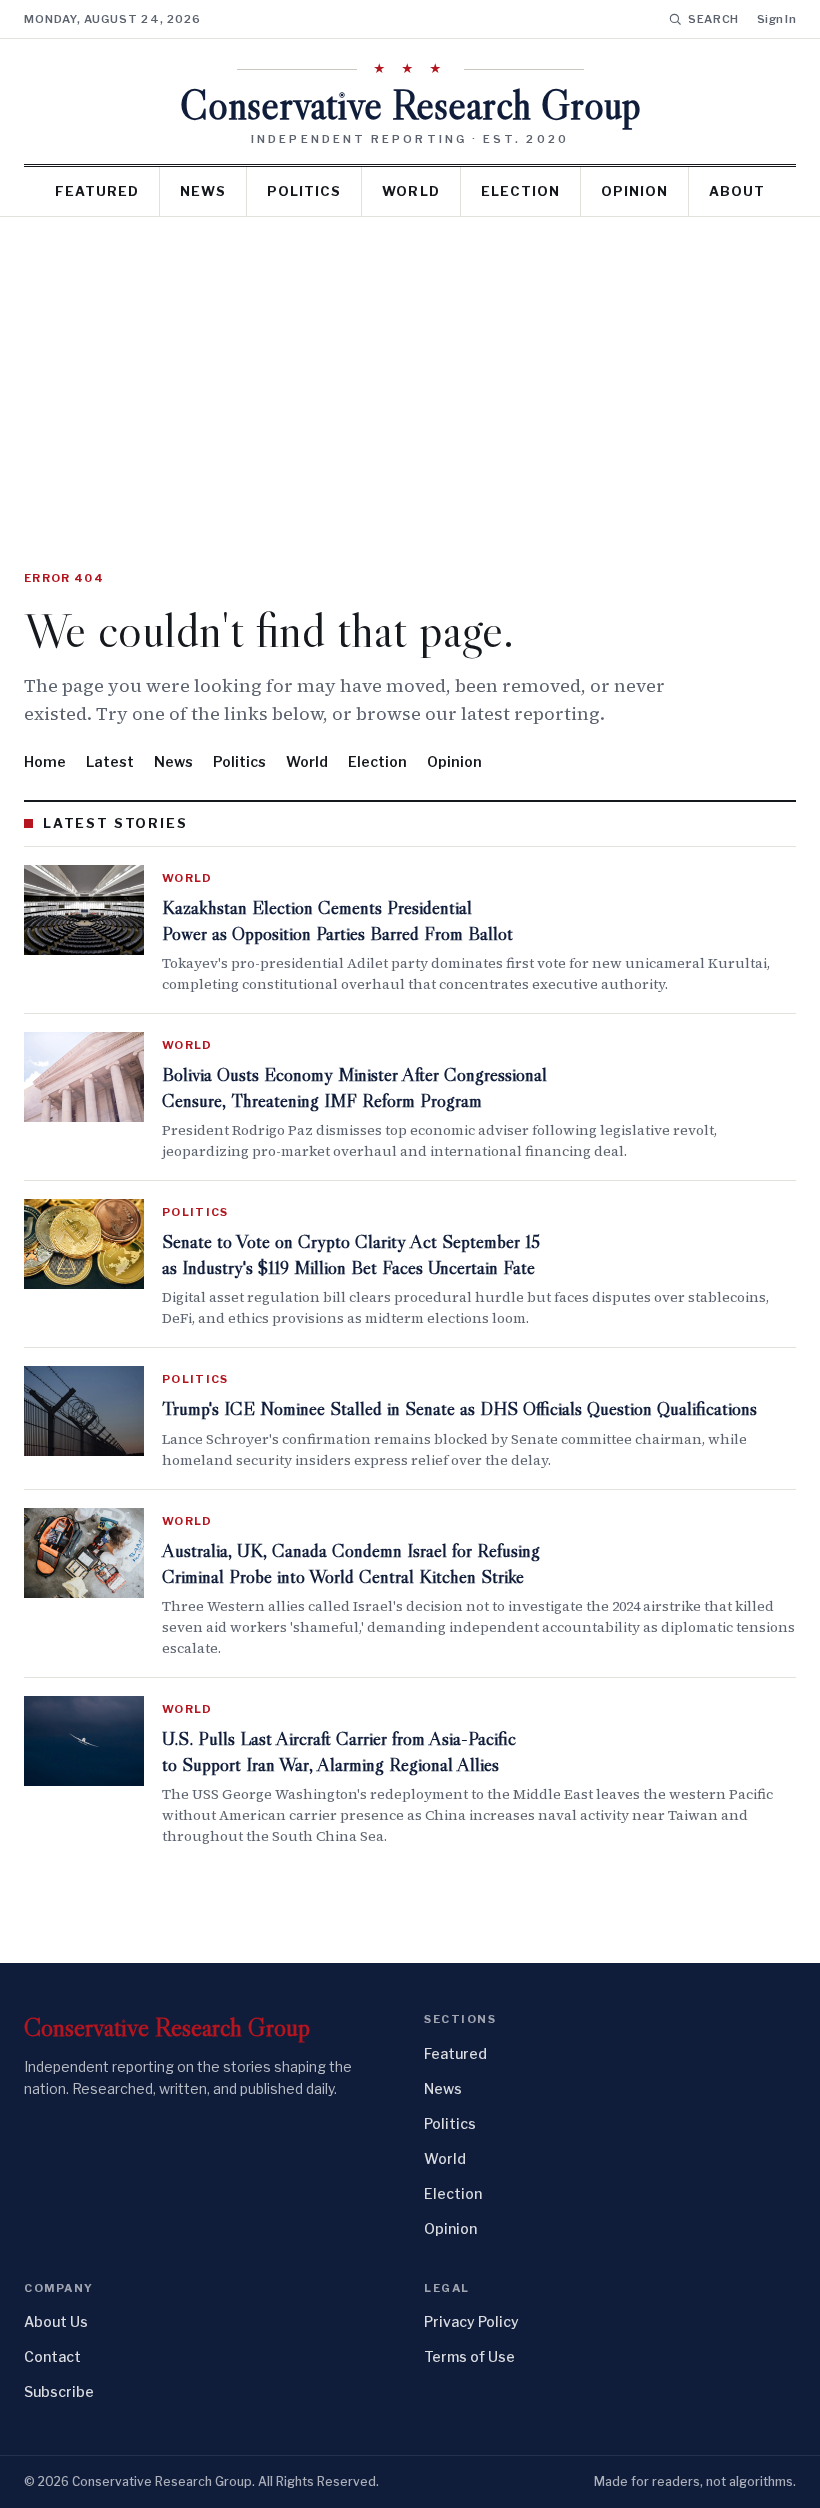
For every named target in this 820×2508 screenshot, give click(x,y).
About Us (56, 2321)
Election (520, 191)
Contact (52, 2356)
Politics (304, 191)
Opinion (634, 191)
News (203, 191)
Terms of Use (469, 2356)
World (410, 191)
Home (45, 761)
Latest (110, 761)
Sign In (776, 19)
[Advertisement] (410, 367)
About (737, 191)
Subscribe (59, 2391)
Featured (97, 191)
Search (713, 19)
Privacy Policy (471, 2321)
